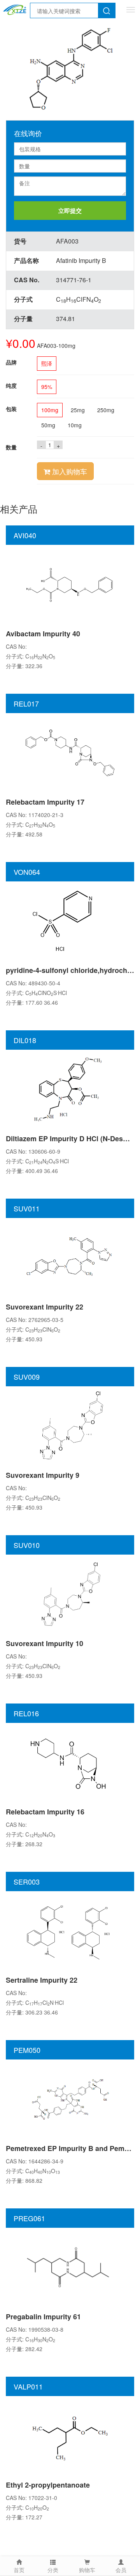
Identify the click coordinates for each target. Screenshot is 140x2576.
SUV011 (27, 1208)
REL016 (26, 1713)
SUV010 (27, 1545)
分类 (53, 2570)
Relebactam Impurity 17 (45, 802)
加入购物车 (69, 471)
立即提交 (70, 211)
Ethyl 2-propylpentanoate (48, 2485)
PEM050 (27, 2050)
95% (47, 387)
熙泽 (47, 363)
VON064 (27, 872)
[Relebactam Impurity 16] (70, 1762)
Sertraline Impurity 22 (42, 1980)
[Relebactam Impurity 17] (70, 752)
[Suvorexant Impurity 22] (70, 1257)
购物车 (87, 2570)
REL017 (26, 703)
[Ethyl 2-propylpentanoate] (70, 2435)
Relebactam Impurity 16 (45, 1812)
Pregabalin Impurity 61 (43, 2317)
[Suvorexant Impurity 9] (70, 1425)
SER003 (27, 1881)
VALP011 (28, 2386)
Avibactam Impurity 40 (43, 634)
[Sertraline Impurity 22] (70, 1930)
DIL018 (25, 1040)
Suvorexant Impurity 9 (43, 1475)
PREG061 (29, 2218)
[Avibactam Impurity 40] (70, 584)
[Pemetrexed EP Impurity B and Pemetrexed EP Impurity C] (70, 2098)
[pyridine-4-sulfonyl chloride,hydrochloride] (70, 920)
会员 (121, 2570)
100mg (50, 410)
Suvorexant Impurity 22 (45, 1307)
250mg (106, 410)
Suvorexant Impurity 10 (45, 1643)
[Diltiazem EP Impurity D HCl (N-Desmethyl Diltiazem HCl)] (70, 1088)
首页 (19, 2570)
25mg (78, 410)
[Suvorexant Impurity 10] (70, 1593)
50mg (48, 425)
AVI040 (25, 535)
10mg (75, 425)
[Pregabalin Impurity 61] (70, 2267)
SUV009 (27, 1377)
